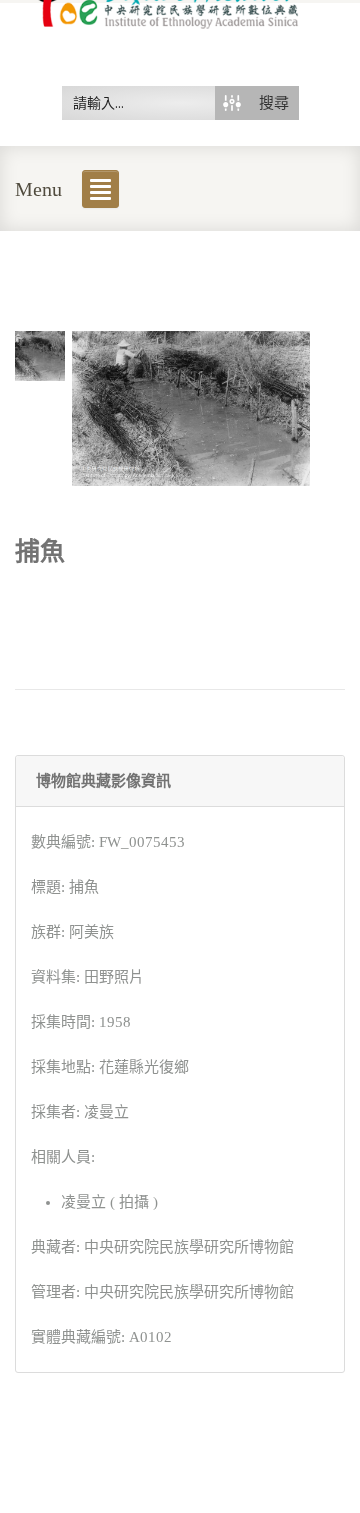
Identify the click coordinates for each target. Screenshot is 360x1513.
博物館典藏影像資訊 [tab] (103, 781)
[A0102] (40, 354)
